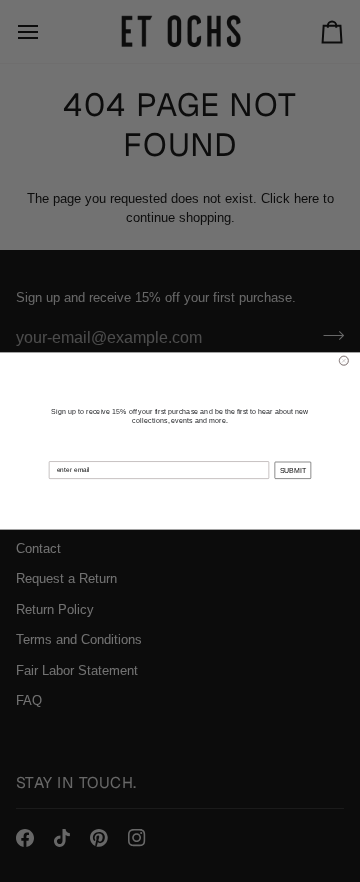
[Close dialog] (343, 360)
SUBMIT (293, 470)
